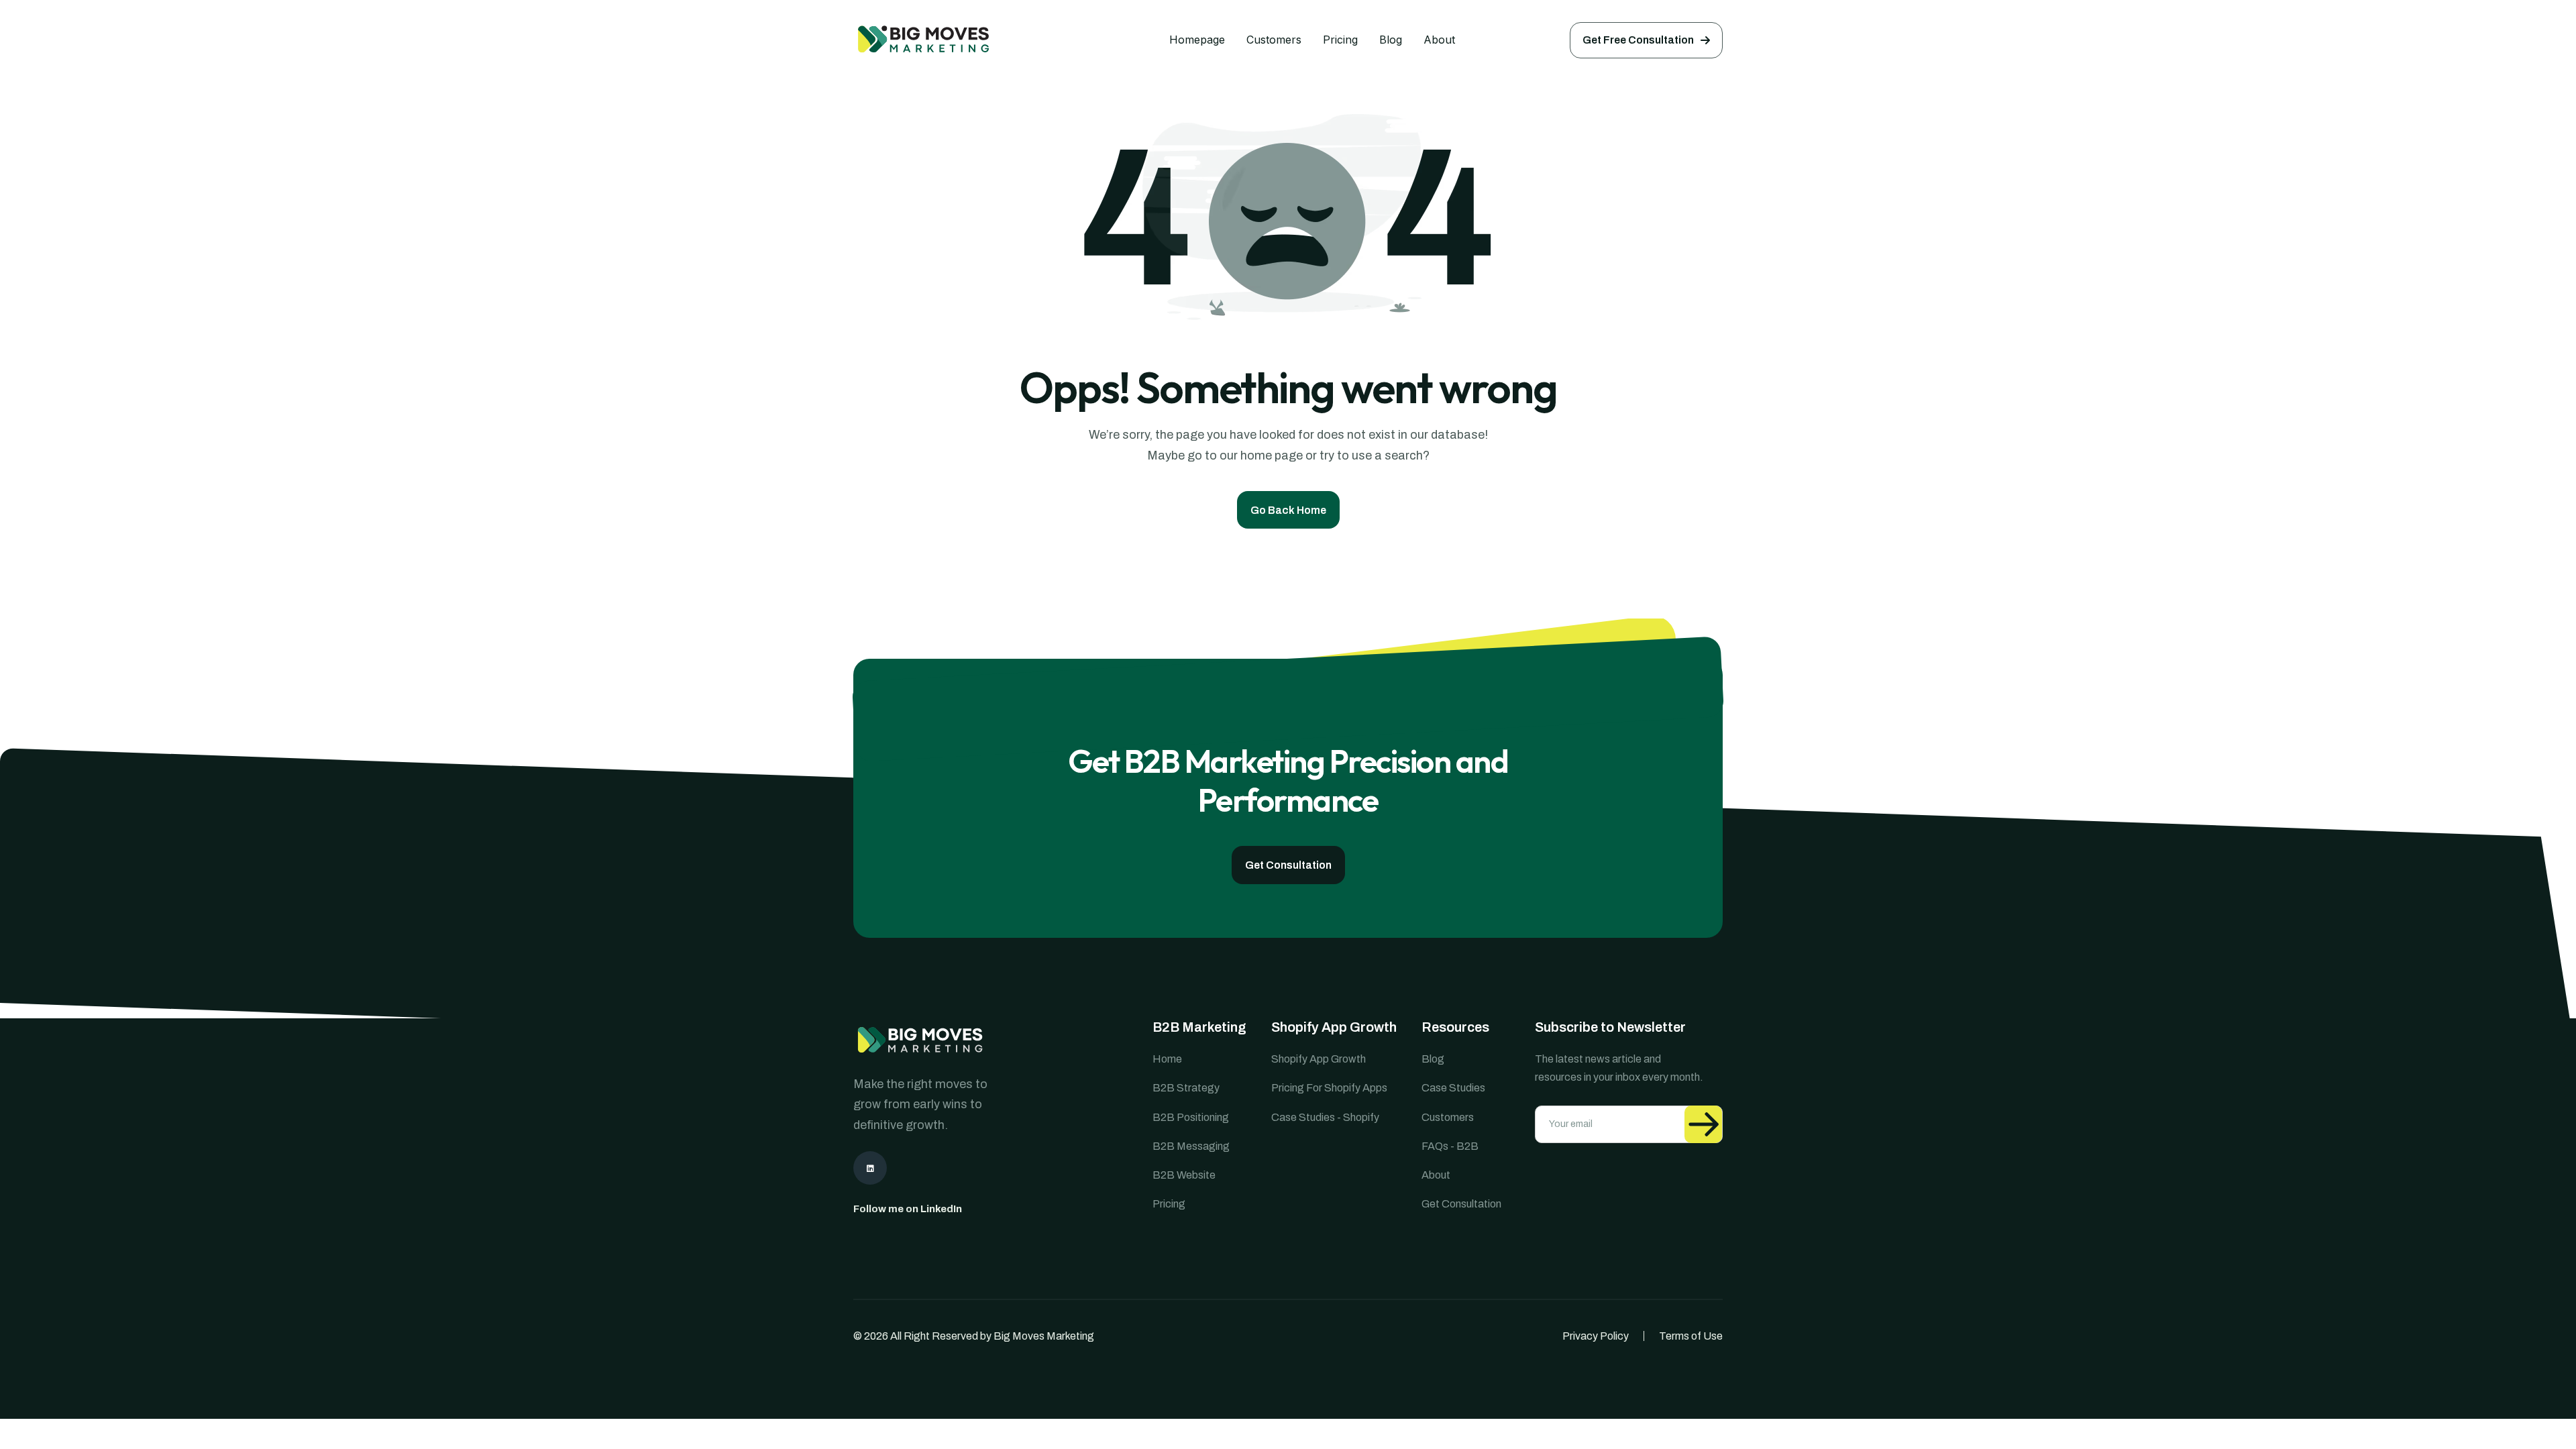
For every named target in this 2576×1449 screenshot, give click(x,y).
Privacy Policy (1596, 1336)
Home (1167, 1059)
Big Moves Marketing (1044, 1336)
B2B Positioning (1191, 1117)
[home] (954, 40)
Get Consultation (1461, 1204)
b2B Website (1184, 1175)
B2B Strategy (1186, 1088)
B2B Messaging (1191, 1146)
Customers (1274, 40)
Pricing (1340, 40)
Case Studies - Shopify (1325, 1117)
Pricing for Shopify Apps (1329, 1088)
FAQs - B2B (1450, 1146)
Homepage (1197, 40)
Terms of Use (1691, 1336)
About (1439, 40)
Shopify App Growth (1319, 1059)
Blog (1391, 40)
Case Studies (1453, 1088)
